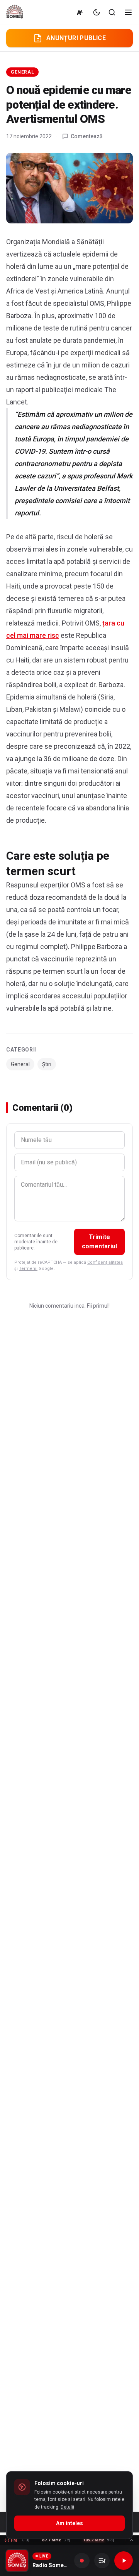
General (22, 72)
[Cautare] (112, 12)
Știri (47, 1064)
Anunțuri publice (76, 38)
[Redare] (124, 2561)
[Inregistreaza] (82, 2561)
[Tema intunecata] (97, 12)
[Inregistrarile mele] (102, 2561)
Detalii (67, 2507)
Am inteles (69, 2523)
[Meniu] (128, 12)
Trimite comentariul (99, 1242)
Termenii (28, 1269)
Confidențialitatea (105, 1262)
